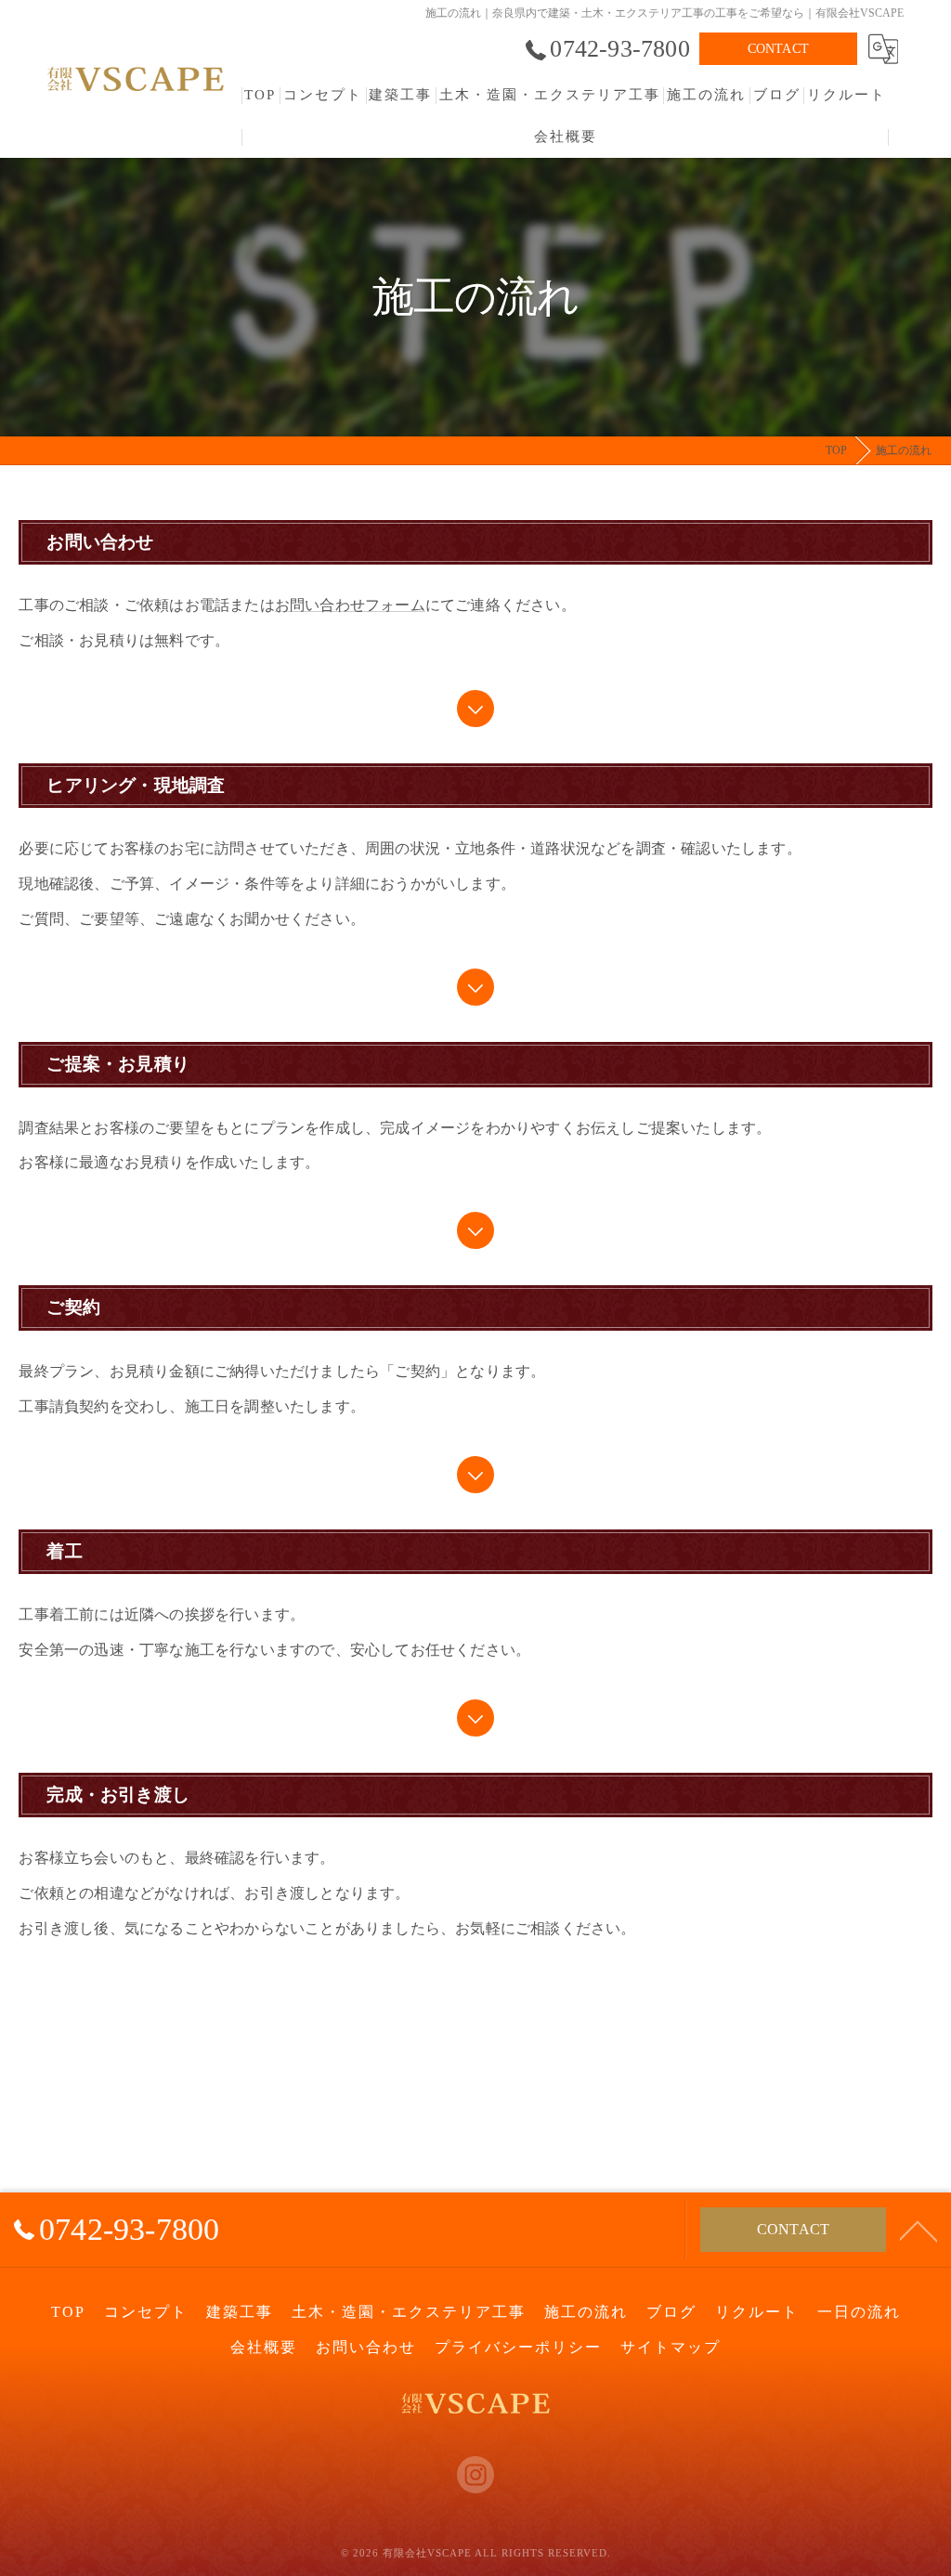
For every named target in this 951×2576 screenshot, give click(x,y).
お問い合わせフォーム (350, 605)
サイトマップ (671, 2347)
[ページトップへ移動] (918, 2230)
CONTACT (778, 49)
